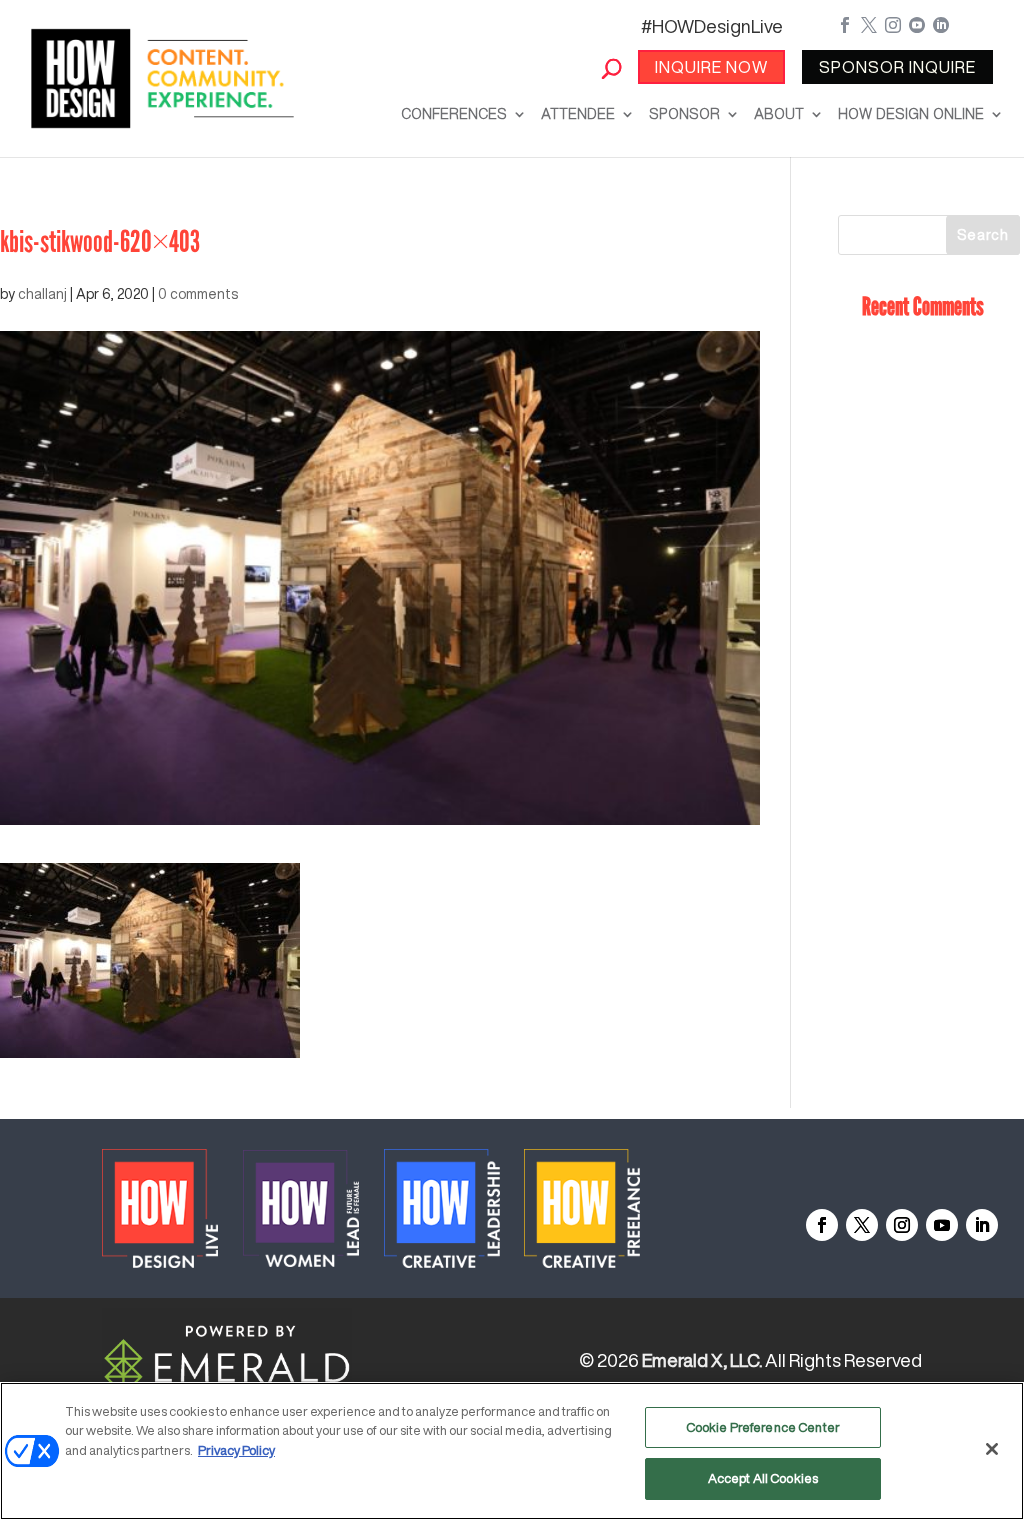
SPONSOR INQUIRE (897, 67)
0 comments (198, 294)
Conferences (454, 114)
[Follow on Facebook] (822, 1225)
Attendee (578, 114)
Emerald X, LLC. (702, 1360)
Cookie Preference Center (763, 1427)
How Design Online (911, 114)
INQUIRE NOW (711, 67)
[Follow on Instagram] (902, 1225)
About (779, 114)
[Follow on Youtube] (942, 1225)
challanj (42, 294)
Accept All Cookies (763, 1478)
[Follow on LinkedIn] (982, 1225)
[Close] (992, 1449)
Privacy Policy (236, 1450)
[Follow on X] (862, 1225)
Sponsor (684, 114)
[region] (512, 1451)
